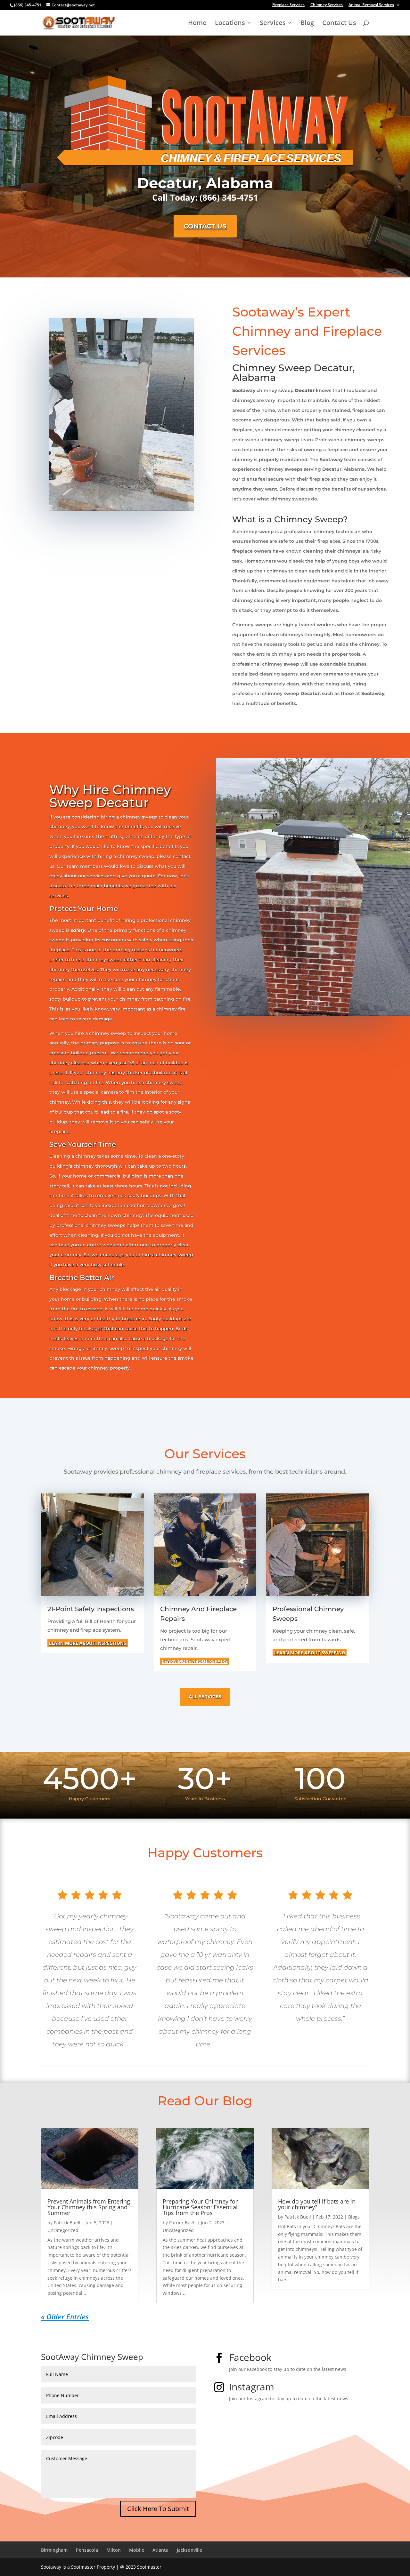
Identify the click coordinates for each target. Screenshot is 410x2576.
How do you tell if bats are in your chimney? (317, 2204)
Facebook (250, 2357)
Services (273, 24)
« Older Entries (65, 2316)
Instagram (252, 2387)
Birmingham (54, 2550)
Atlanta (160, 2550)
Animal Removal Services (371, 5)
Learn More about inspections (88, 1643)
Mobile (137, 2550)
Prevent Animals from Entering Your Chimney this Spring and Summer (89, 2207)
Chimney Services (327, 5)
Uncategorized (63, 2230)
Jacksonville (189, 2550)
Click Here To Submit (158, 2509)
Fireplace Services (288, 5)
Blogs (354, 2217)
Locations (230, 24)
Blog (307, 24)
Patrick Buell (67, 2223)
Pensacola (87, 2550)
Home (197, 24)
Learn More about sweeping (310, 1653)
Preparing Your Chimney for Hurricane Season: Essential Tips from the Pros (200, 2207)
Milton (114, 2550)
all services (205, 1697)
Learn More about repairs (195, 1661)
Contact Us (339, 24)
